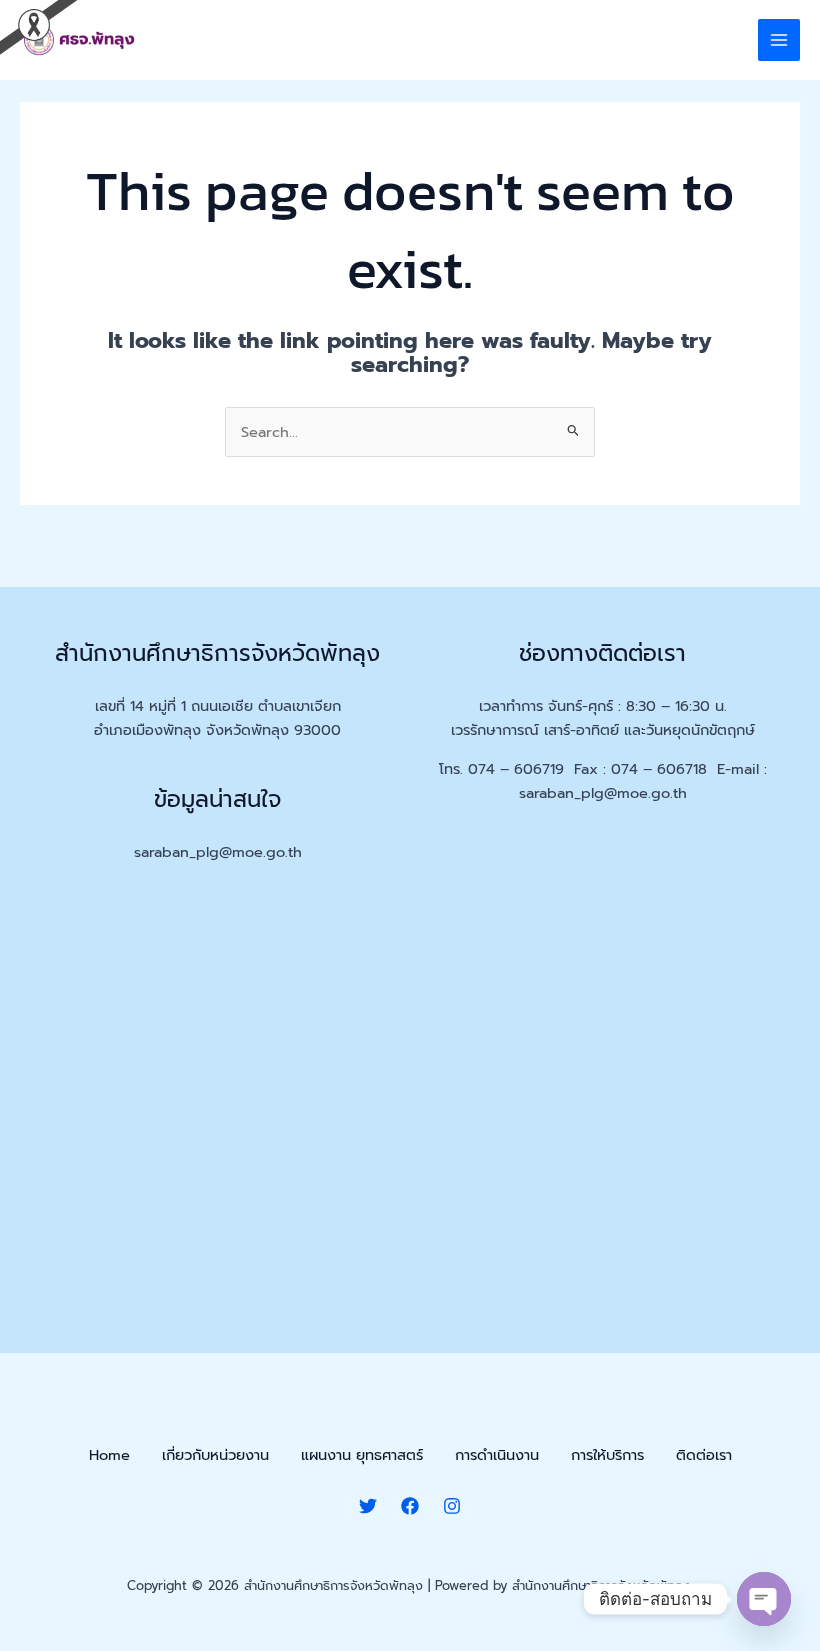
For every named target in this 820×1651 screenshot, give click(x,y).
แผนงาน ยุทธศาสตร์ (362, 1455)
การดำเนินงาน (497, 1455)
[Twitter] (368, 1506)
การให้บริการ (607, 1455)
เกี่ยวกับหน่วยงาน (215, 1455)
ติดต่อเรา (704, 1455)
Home (109, 1455)
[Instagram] (452, 1506)
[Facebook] (410, 1506)
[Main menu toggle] (779, 40)
